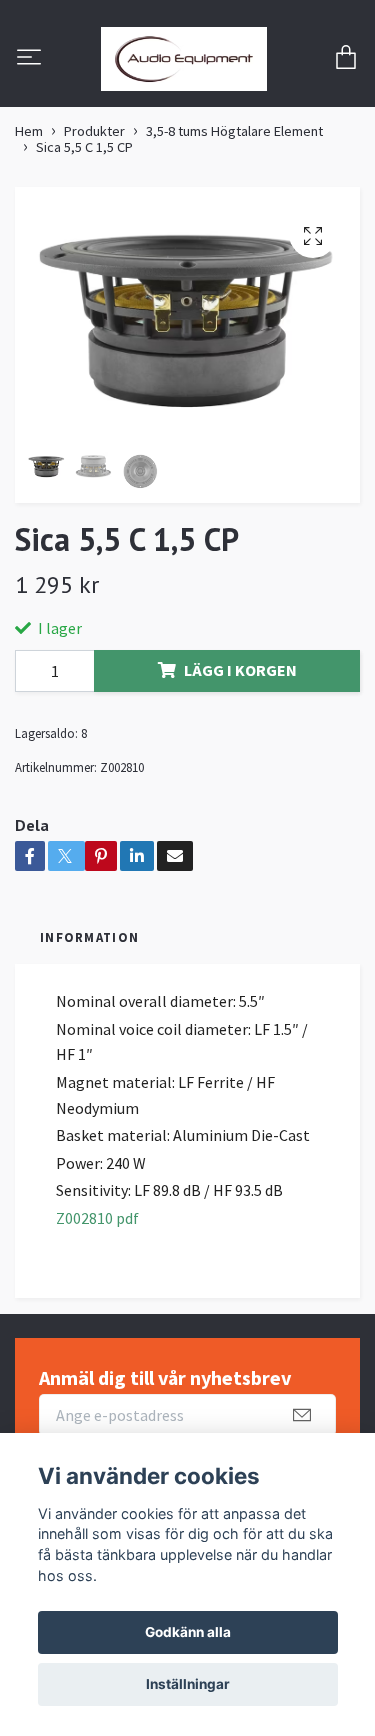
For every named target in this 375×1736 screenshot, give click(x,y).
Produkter (94, 131)
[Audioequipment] (184, 59)
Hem (29, 131)
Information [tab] (89, 937)
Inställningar (188, 1684)
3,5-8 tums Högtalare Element (234, 131)
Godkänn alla (188, 1632)
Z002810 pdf (97, 1218)
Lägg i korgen (240, 670)
